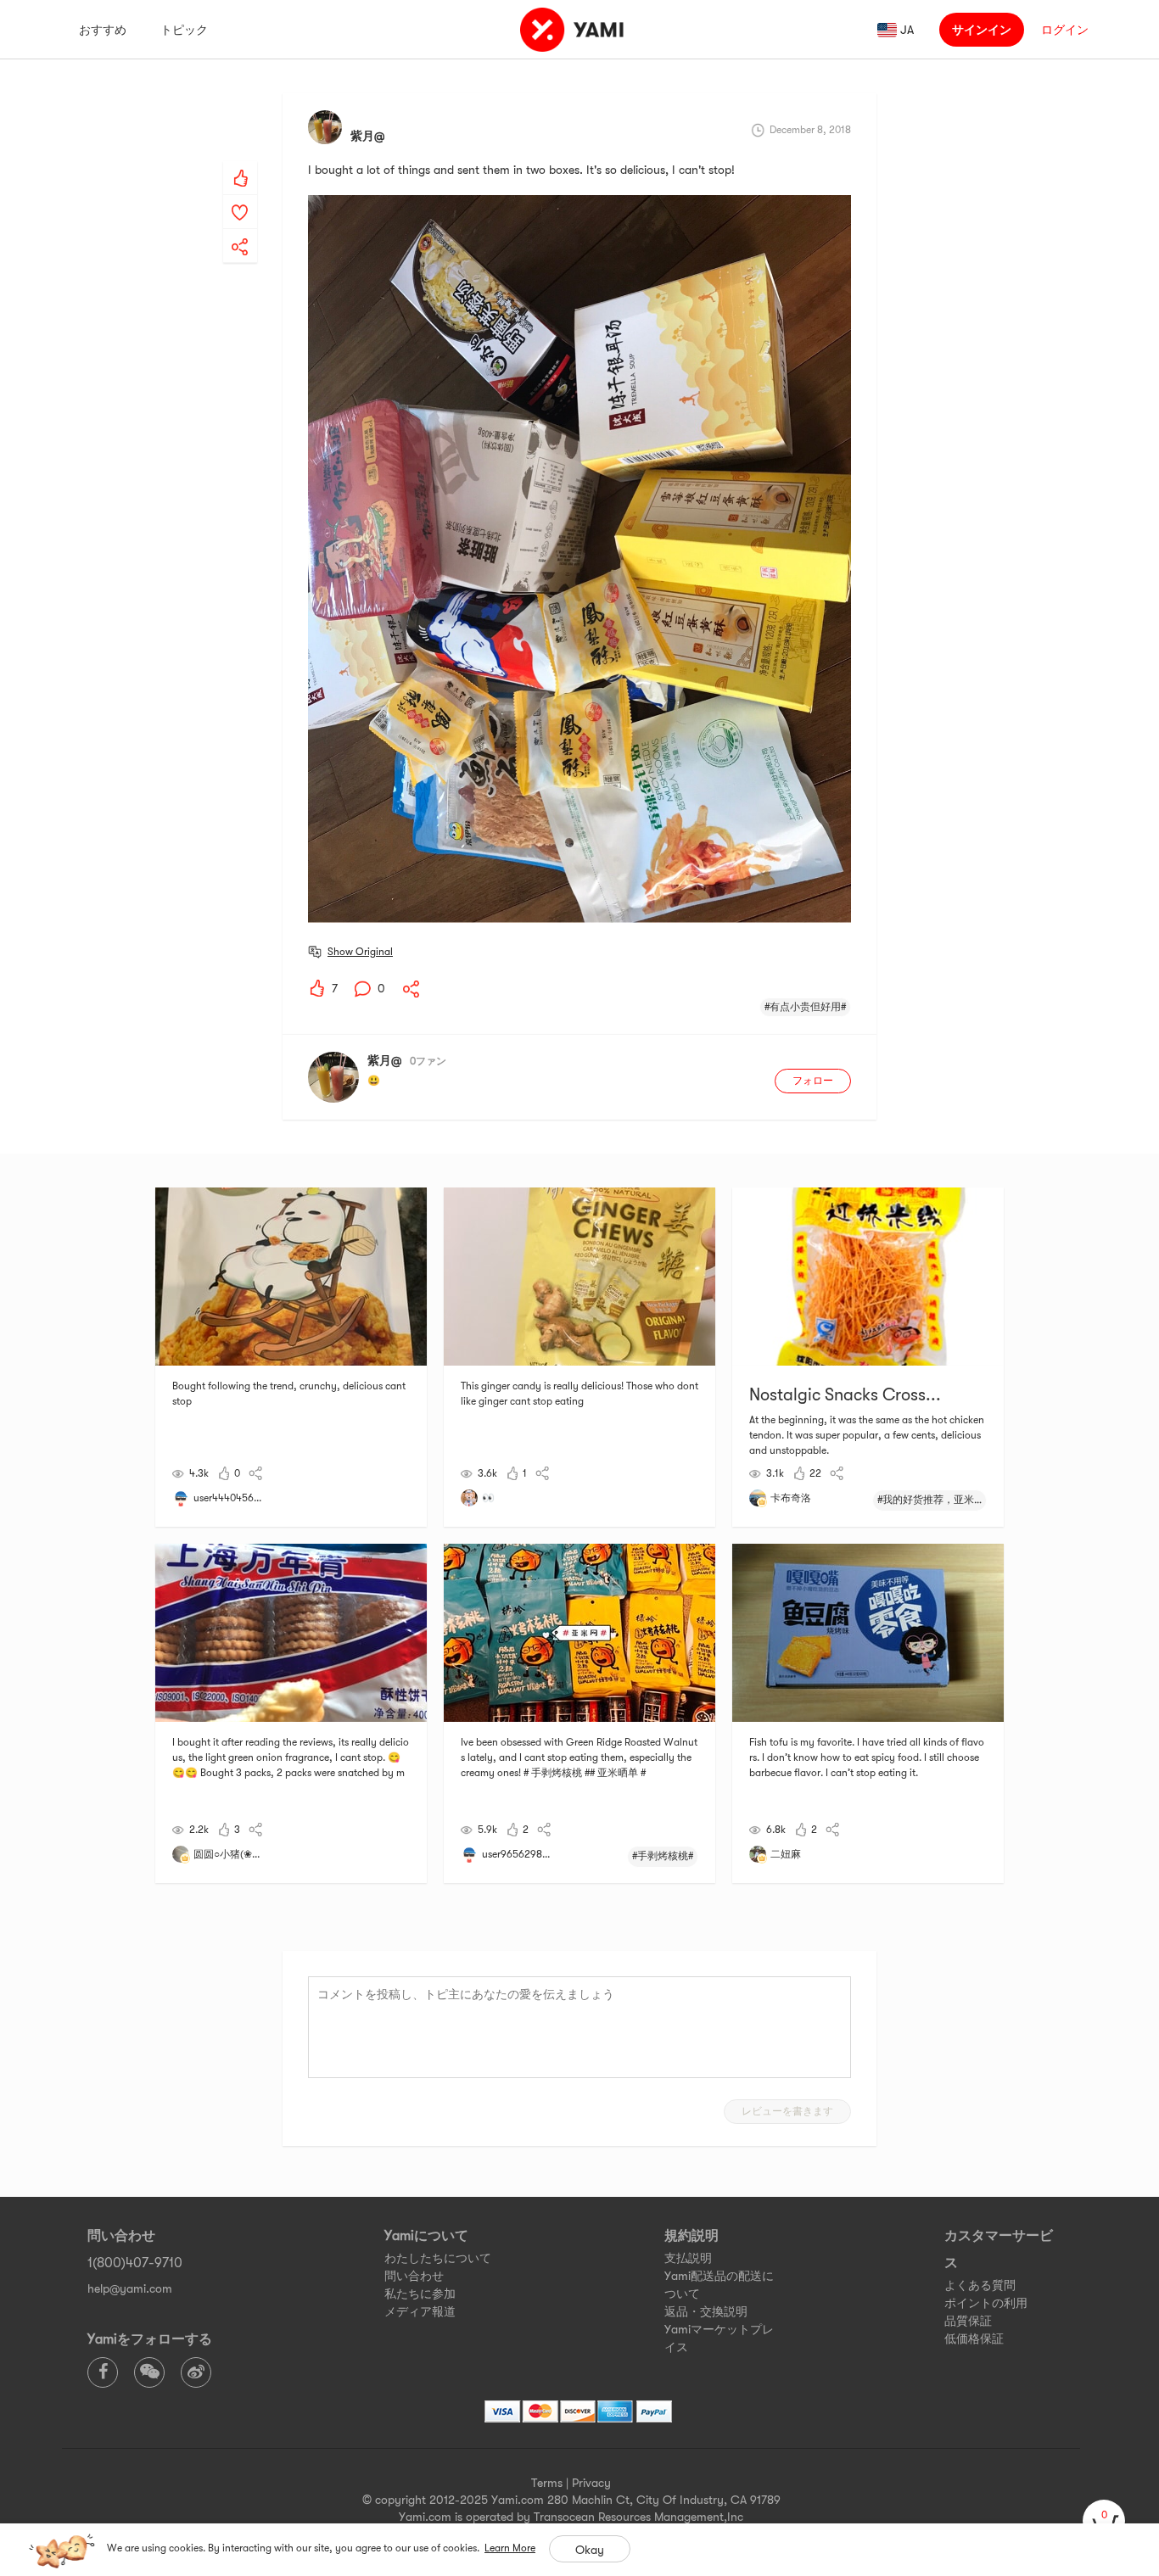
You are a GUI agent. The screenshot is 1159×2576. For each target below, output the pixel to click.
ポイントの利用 (986, 2303)
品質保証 (968, 2321)
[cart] (1104, 2521)
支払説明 (688, 2258)
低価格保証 (974, 2339)
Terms (547, 2483)
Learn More (510, 2548)
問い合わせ (414, 2276)
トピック (184, 30)
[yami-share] (240, 230)
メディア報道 (420, 2311)
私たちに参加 (420, 2294)
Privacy (591, 2483)
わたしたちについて (438, 2258)
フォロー (813, 1081)
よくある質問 (980, 2285)
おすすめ (103, 30)
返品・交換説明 (706, 2311)
